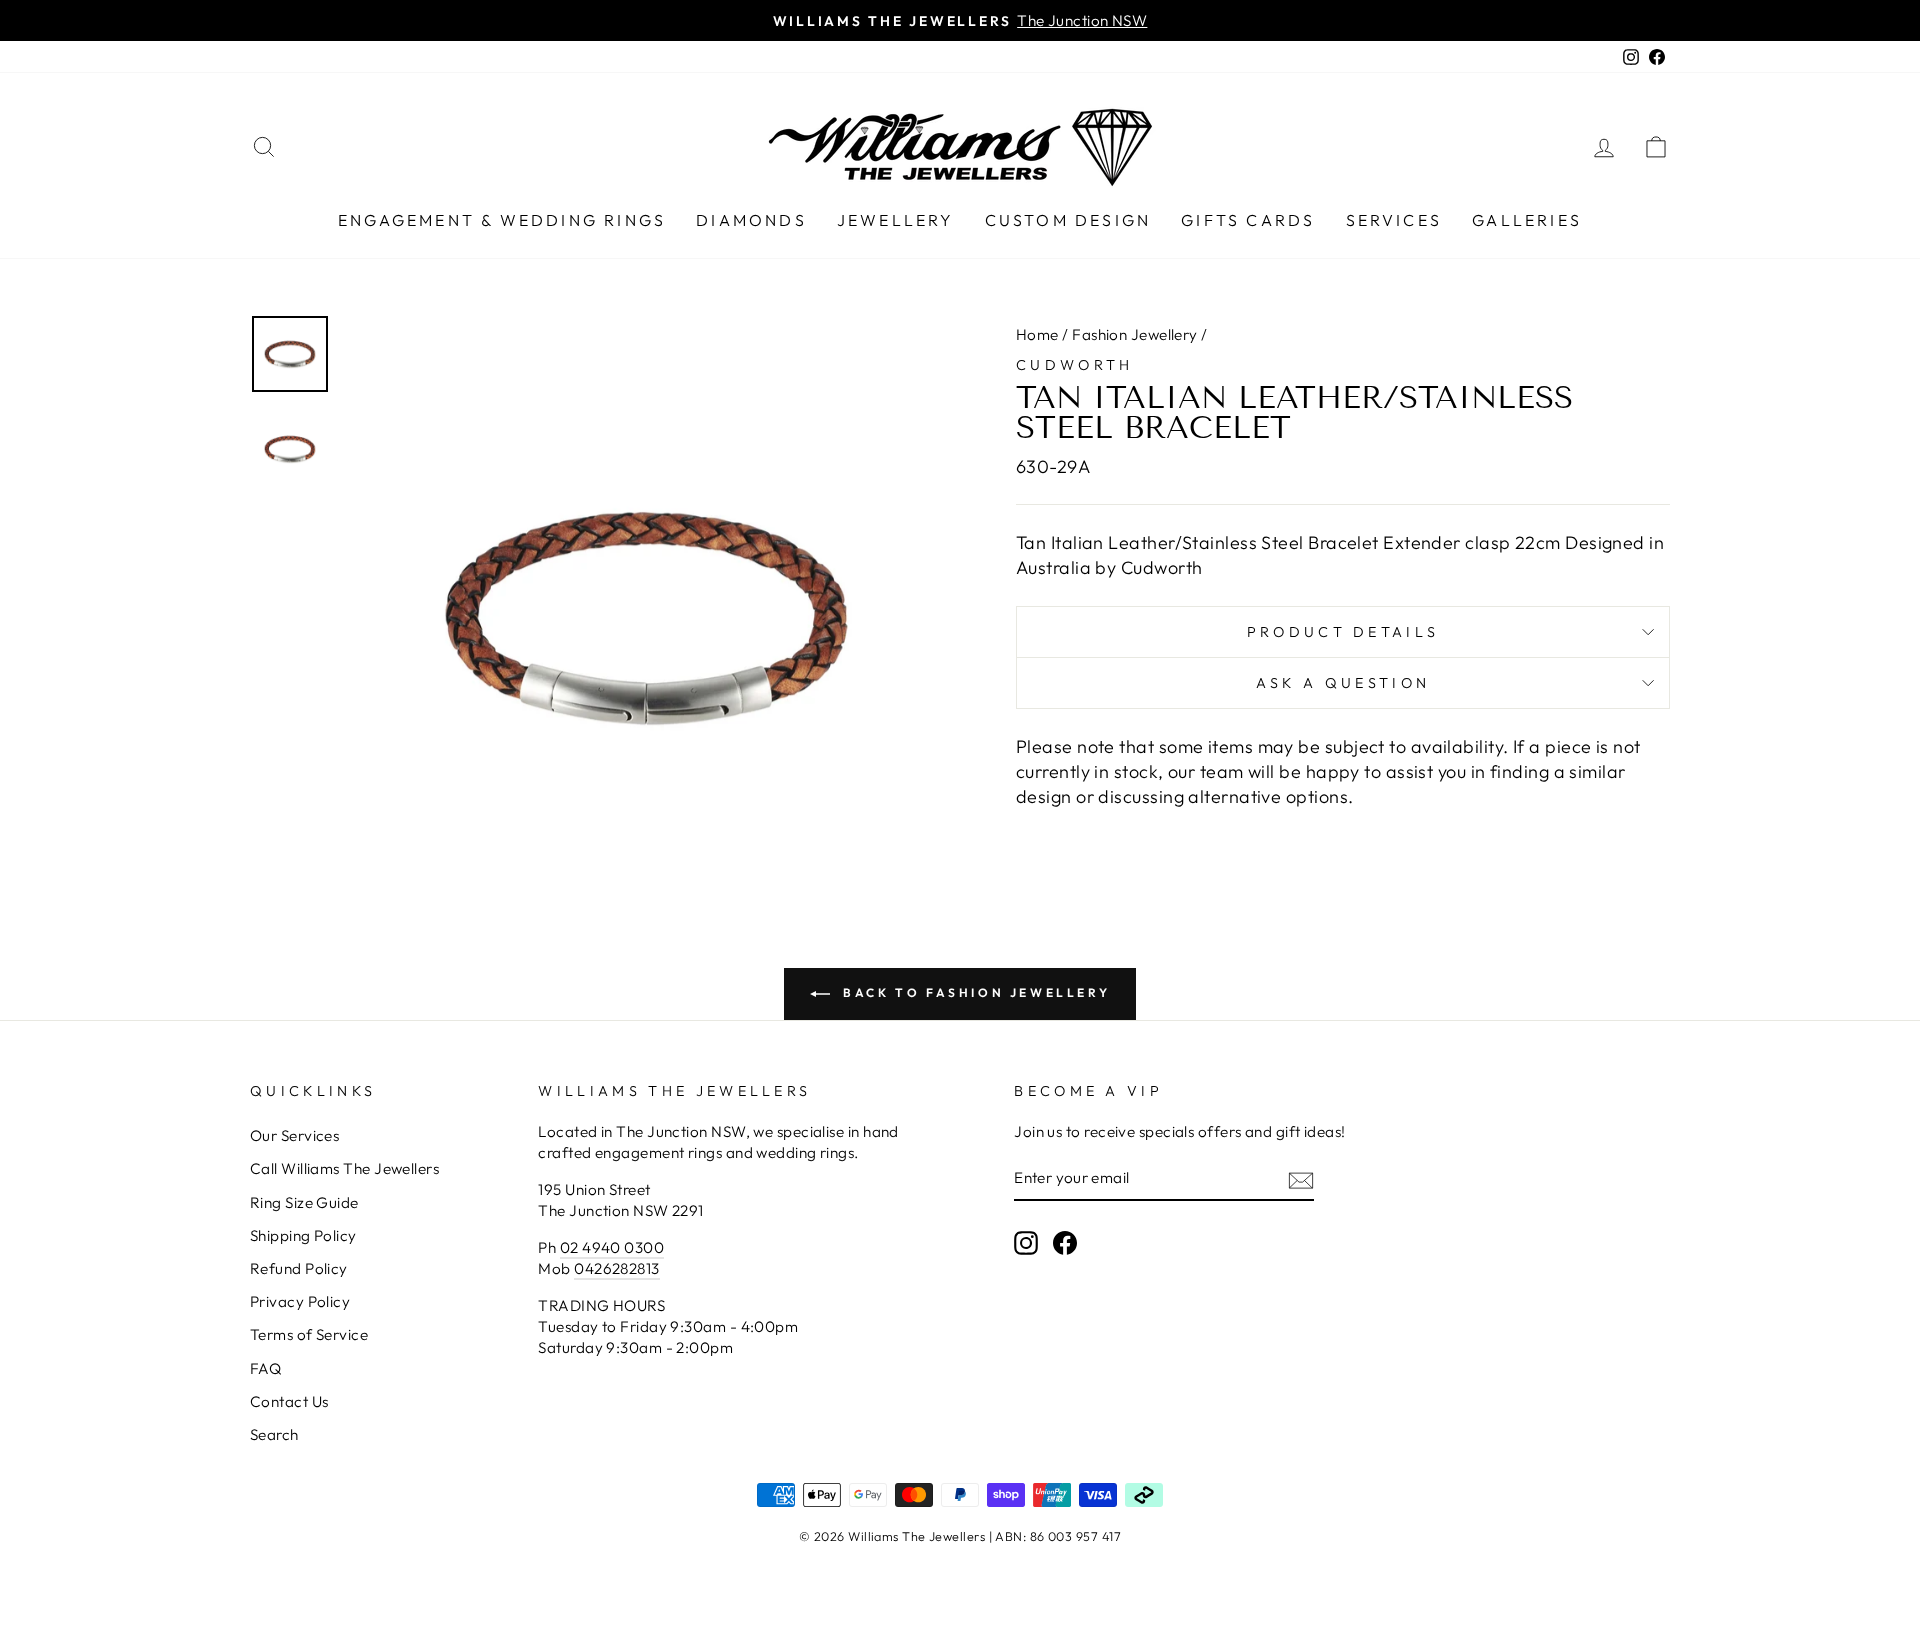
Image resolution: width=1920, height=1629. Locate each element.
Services (1394, 220)
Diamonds (751, 220)
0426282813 (617, 1268)
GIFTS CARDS (1248, 220)
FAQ (265, 1368)
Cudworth (1075, 365)
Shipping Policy (303, 1235)
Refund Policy (299, 1268)
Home (1037, 334)
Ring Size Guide (304, 1202)
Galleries (1527, 220)
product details (1343, 632)
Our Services (294, 1135)
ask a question (1343, 683)
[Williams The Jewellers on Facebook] (1065, 1243)
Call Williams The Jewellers (344, 1168)
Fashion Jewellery (1135, 334)
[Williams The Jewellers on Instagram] (1026, 1243)
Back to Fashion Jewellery (974, 992)
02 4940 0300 (612, 1247)
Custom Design (1068, 220)
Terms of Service (309, 1334)
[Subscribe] (1301, 1179)
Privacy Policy (300, 1301)
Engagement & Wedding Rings (502, 220)
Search (274, 1434)
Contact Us (289, 1401)
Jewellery (896, 220)
